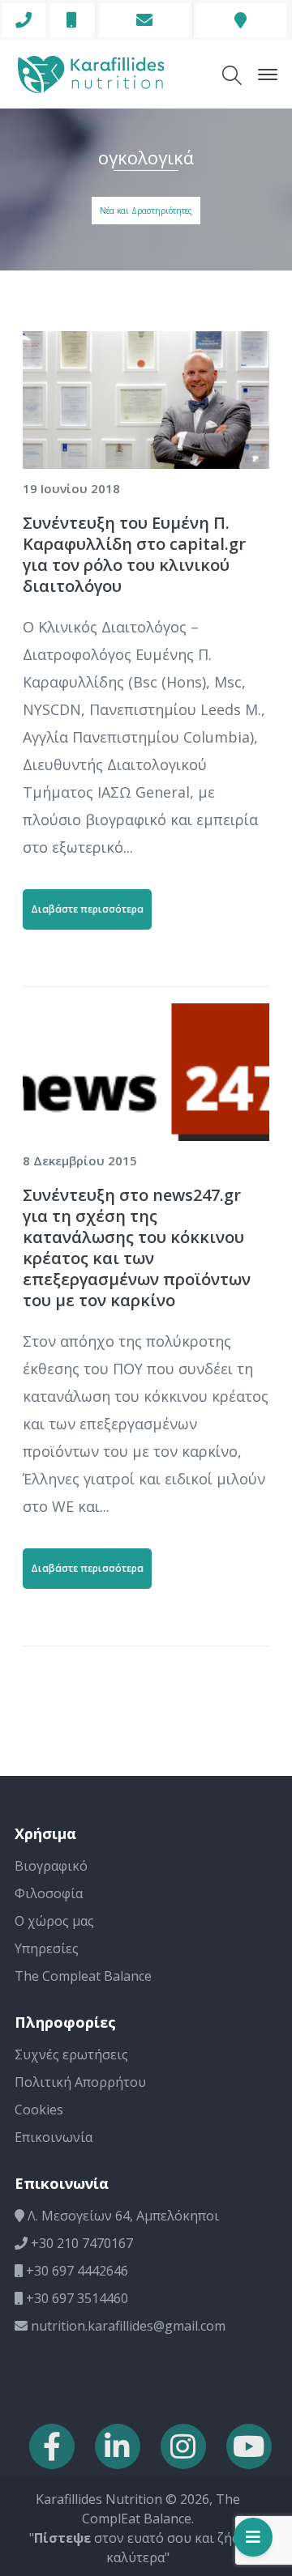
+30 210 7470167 (80, 2243)
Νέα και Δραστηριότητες (146, 211)
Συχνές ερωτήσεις (71, 2054)
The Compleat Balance (83, 1976)
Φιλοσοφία (49, 1893)
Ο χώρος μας (54, 1921)
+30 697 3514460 (75, 2298)
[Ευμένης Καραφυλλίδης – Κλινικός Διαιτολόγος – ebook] (91, 73)
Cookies (39, 2110)
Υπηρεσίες (47, 1948)
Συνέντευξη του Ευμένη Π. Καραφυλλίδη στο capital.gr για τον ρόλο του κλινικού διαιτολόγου (134, 554)
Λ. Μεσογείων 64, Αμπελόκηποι (122, 2216)
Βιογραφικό (51, 1866)
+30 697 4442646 (75, 2271)
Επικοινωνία (54, 2137)
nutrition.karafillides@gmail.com (127, 2326)
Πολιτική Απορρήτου (80, 2082)
